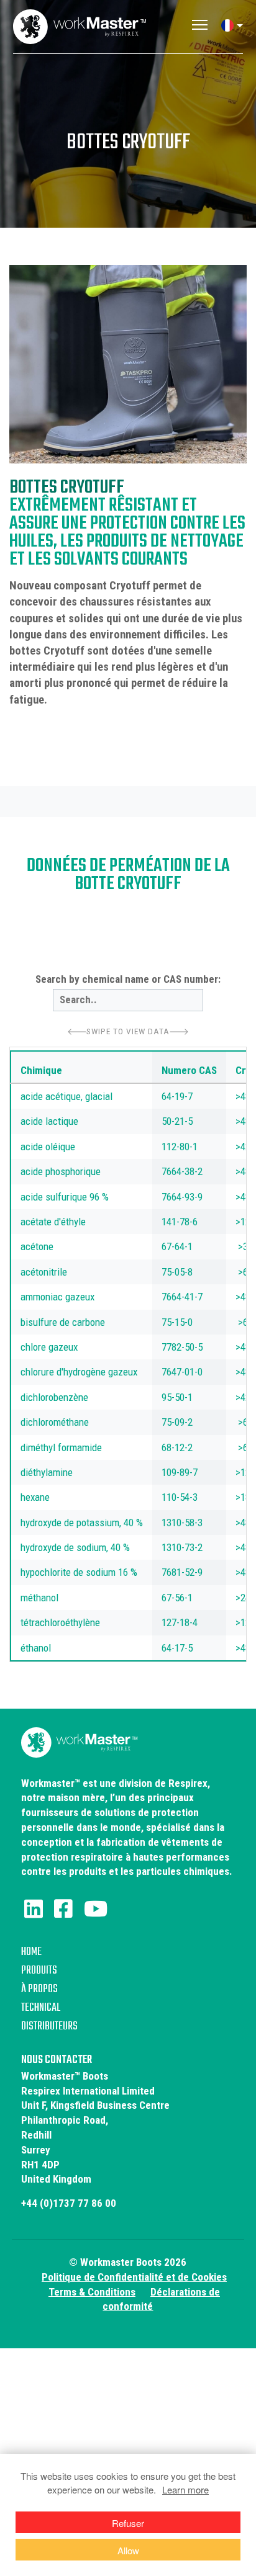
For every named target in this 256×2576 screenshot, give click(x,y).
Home (31, 1952)
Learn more (185, 2489)
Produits (39, 1971)
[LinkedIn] (34, 1909)
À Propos (39, 1989)
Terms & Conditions (92, 2292)
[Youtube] (96, 1909)
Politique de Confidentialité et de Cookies (134, 2277)
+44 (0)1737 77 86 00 (69, 2203)
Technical (41, 2008)
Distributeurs (49, 2027)
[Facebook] (63, 1909)
